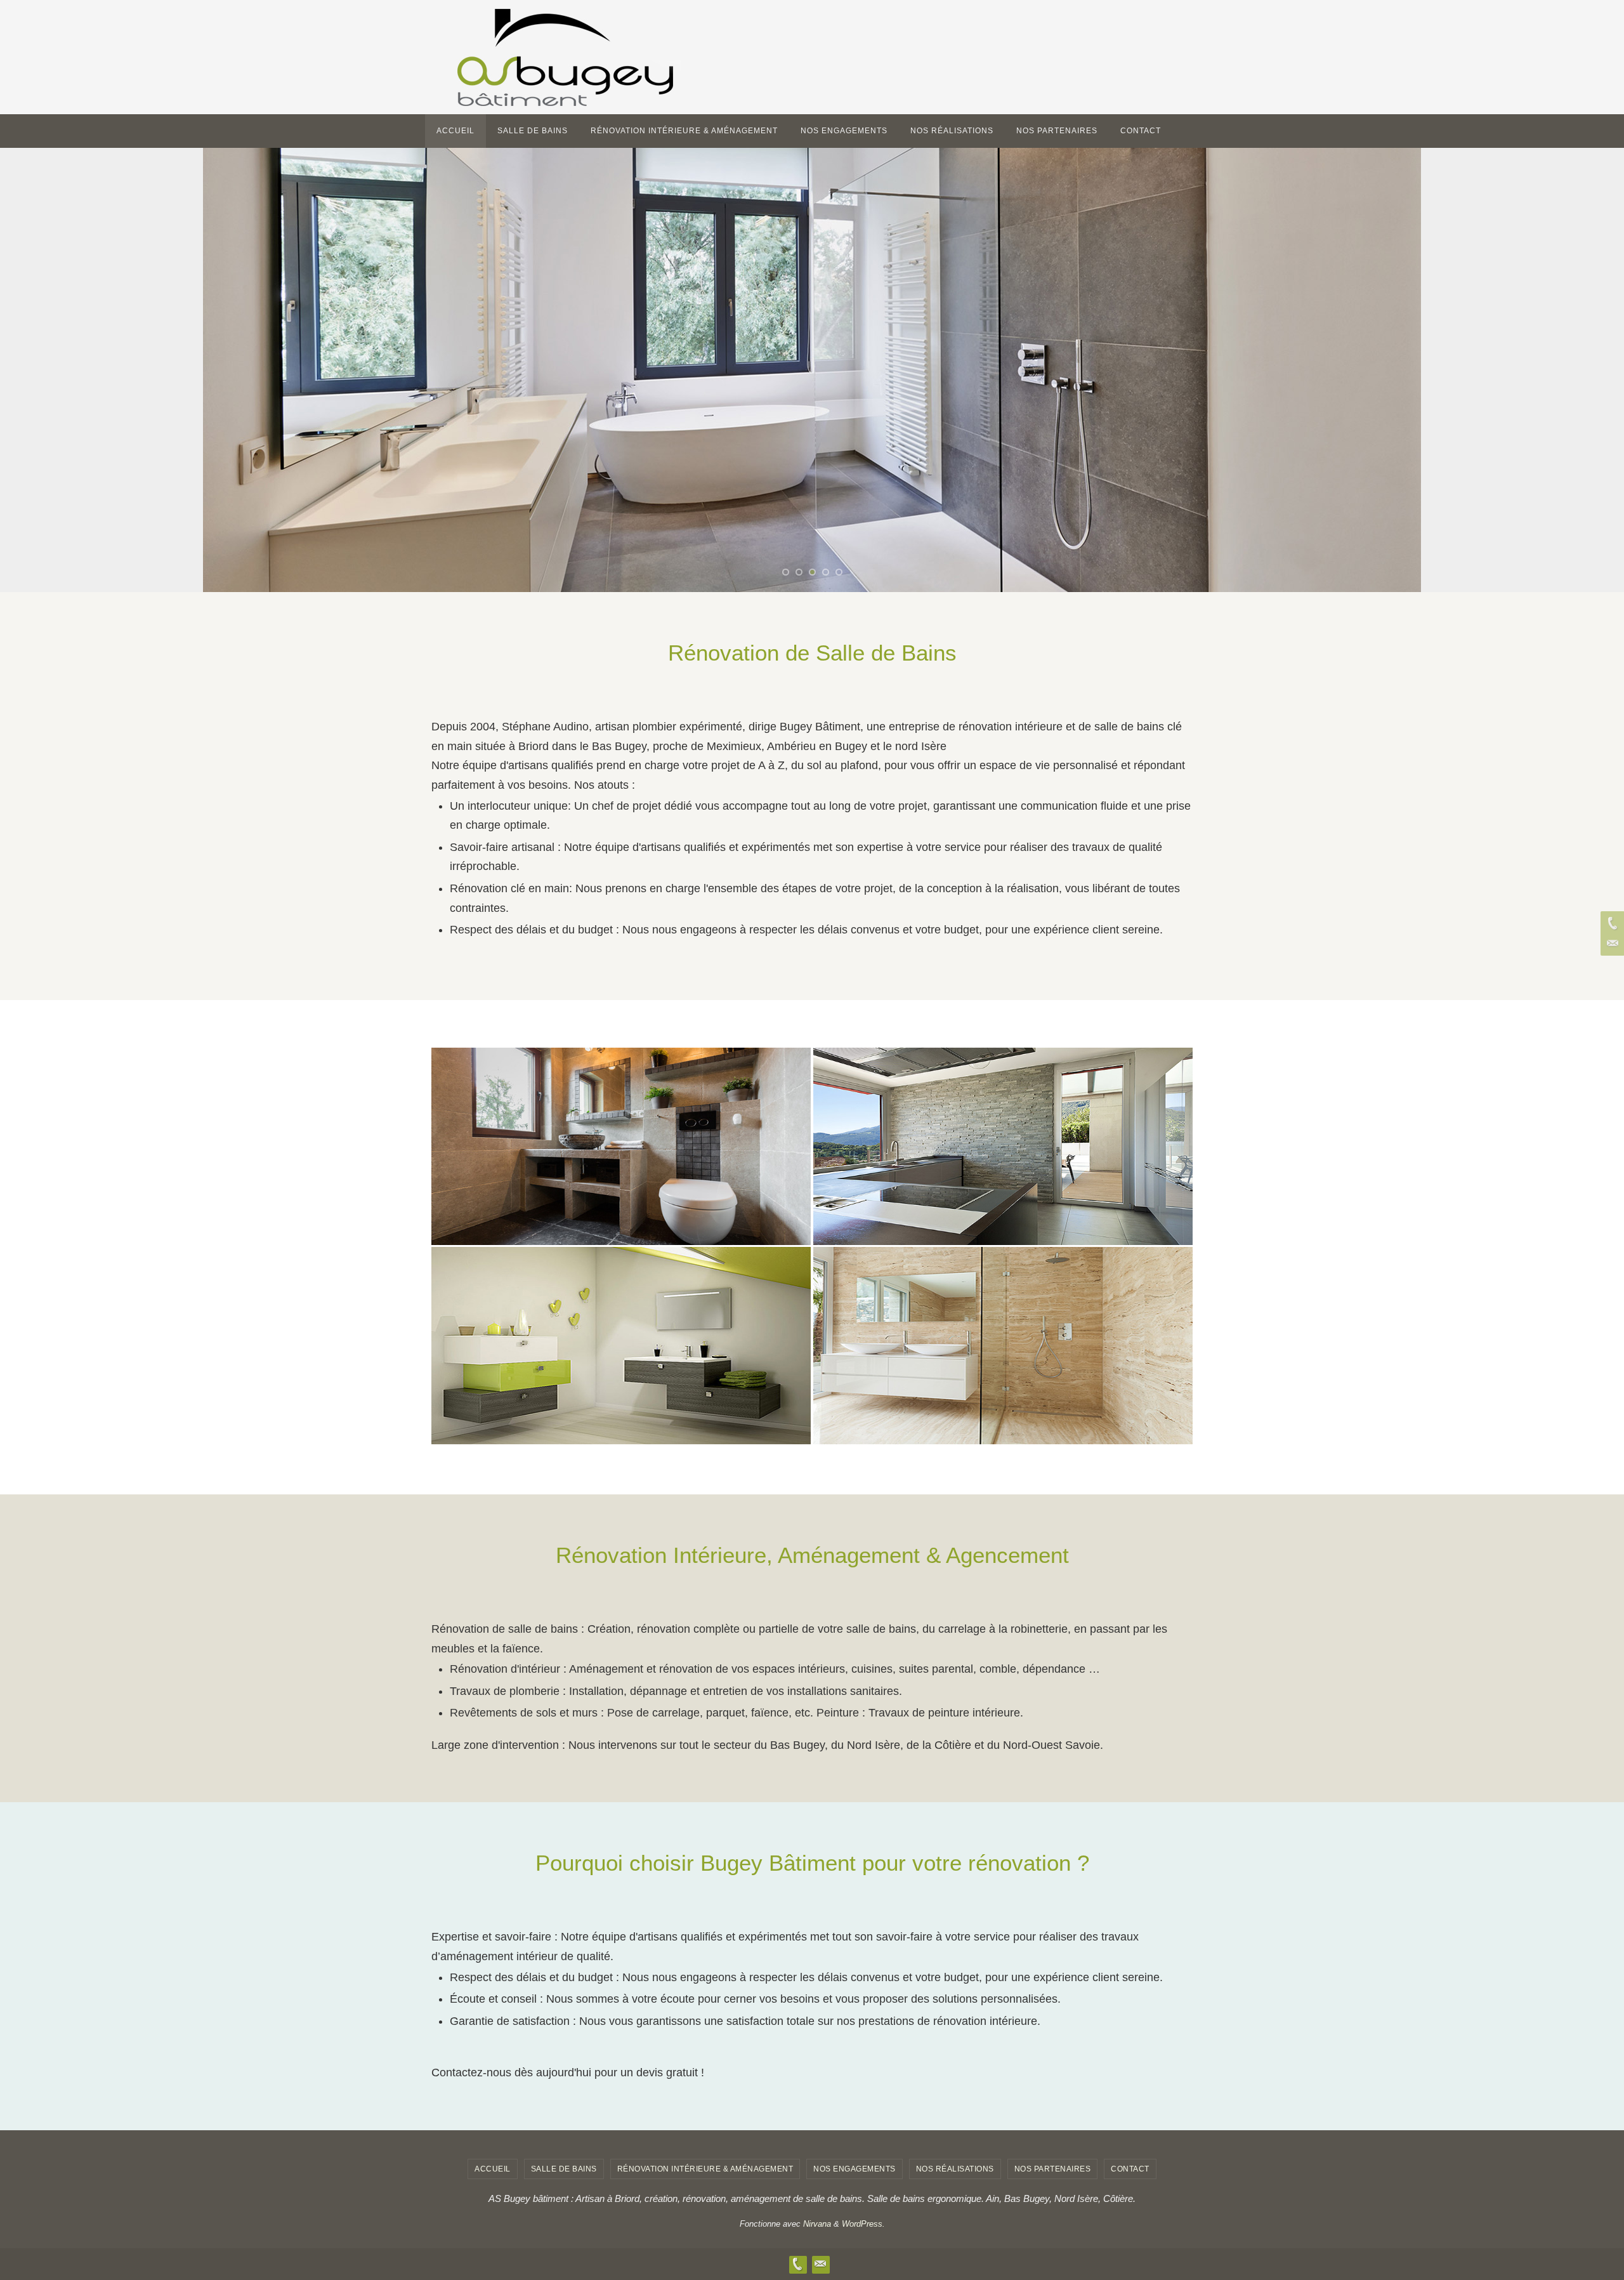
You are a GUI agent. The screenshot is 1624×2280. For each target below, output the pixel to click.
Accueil (493, 2169)
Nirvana (817, 2224)
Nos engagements (855, 2169)
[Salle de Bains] (621, 1137)
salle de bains (564, 2169)
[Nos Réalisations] (1003, 1336)
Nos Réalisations (955, 2169)
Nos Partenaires (1053, 2169)
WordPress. (863, 2224)
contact (1130, 2169)
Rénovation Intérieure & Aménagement (705, 2169)
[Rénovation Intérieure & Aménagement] (1003, 1137)
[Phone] (1611, 923)
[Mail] (1611, 944)
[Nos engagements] (621, 1336)
